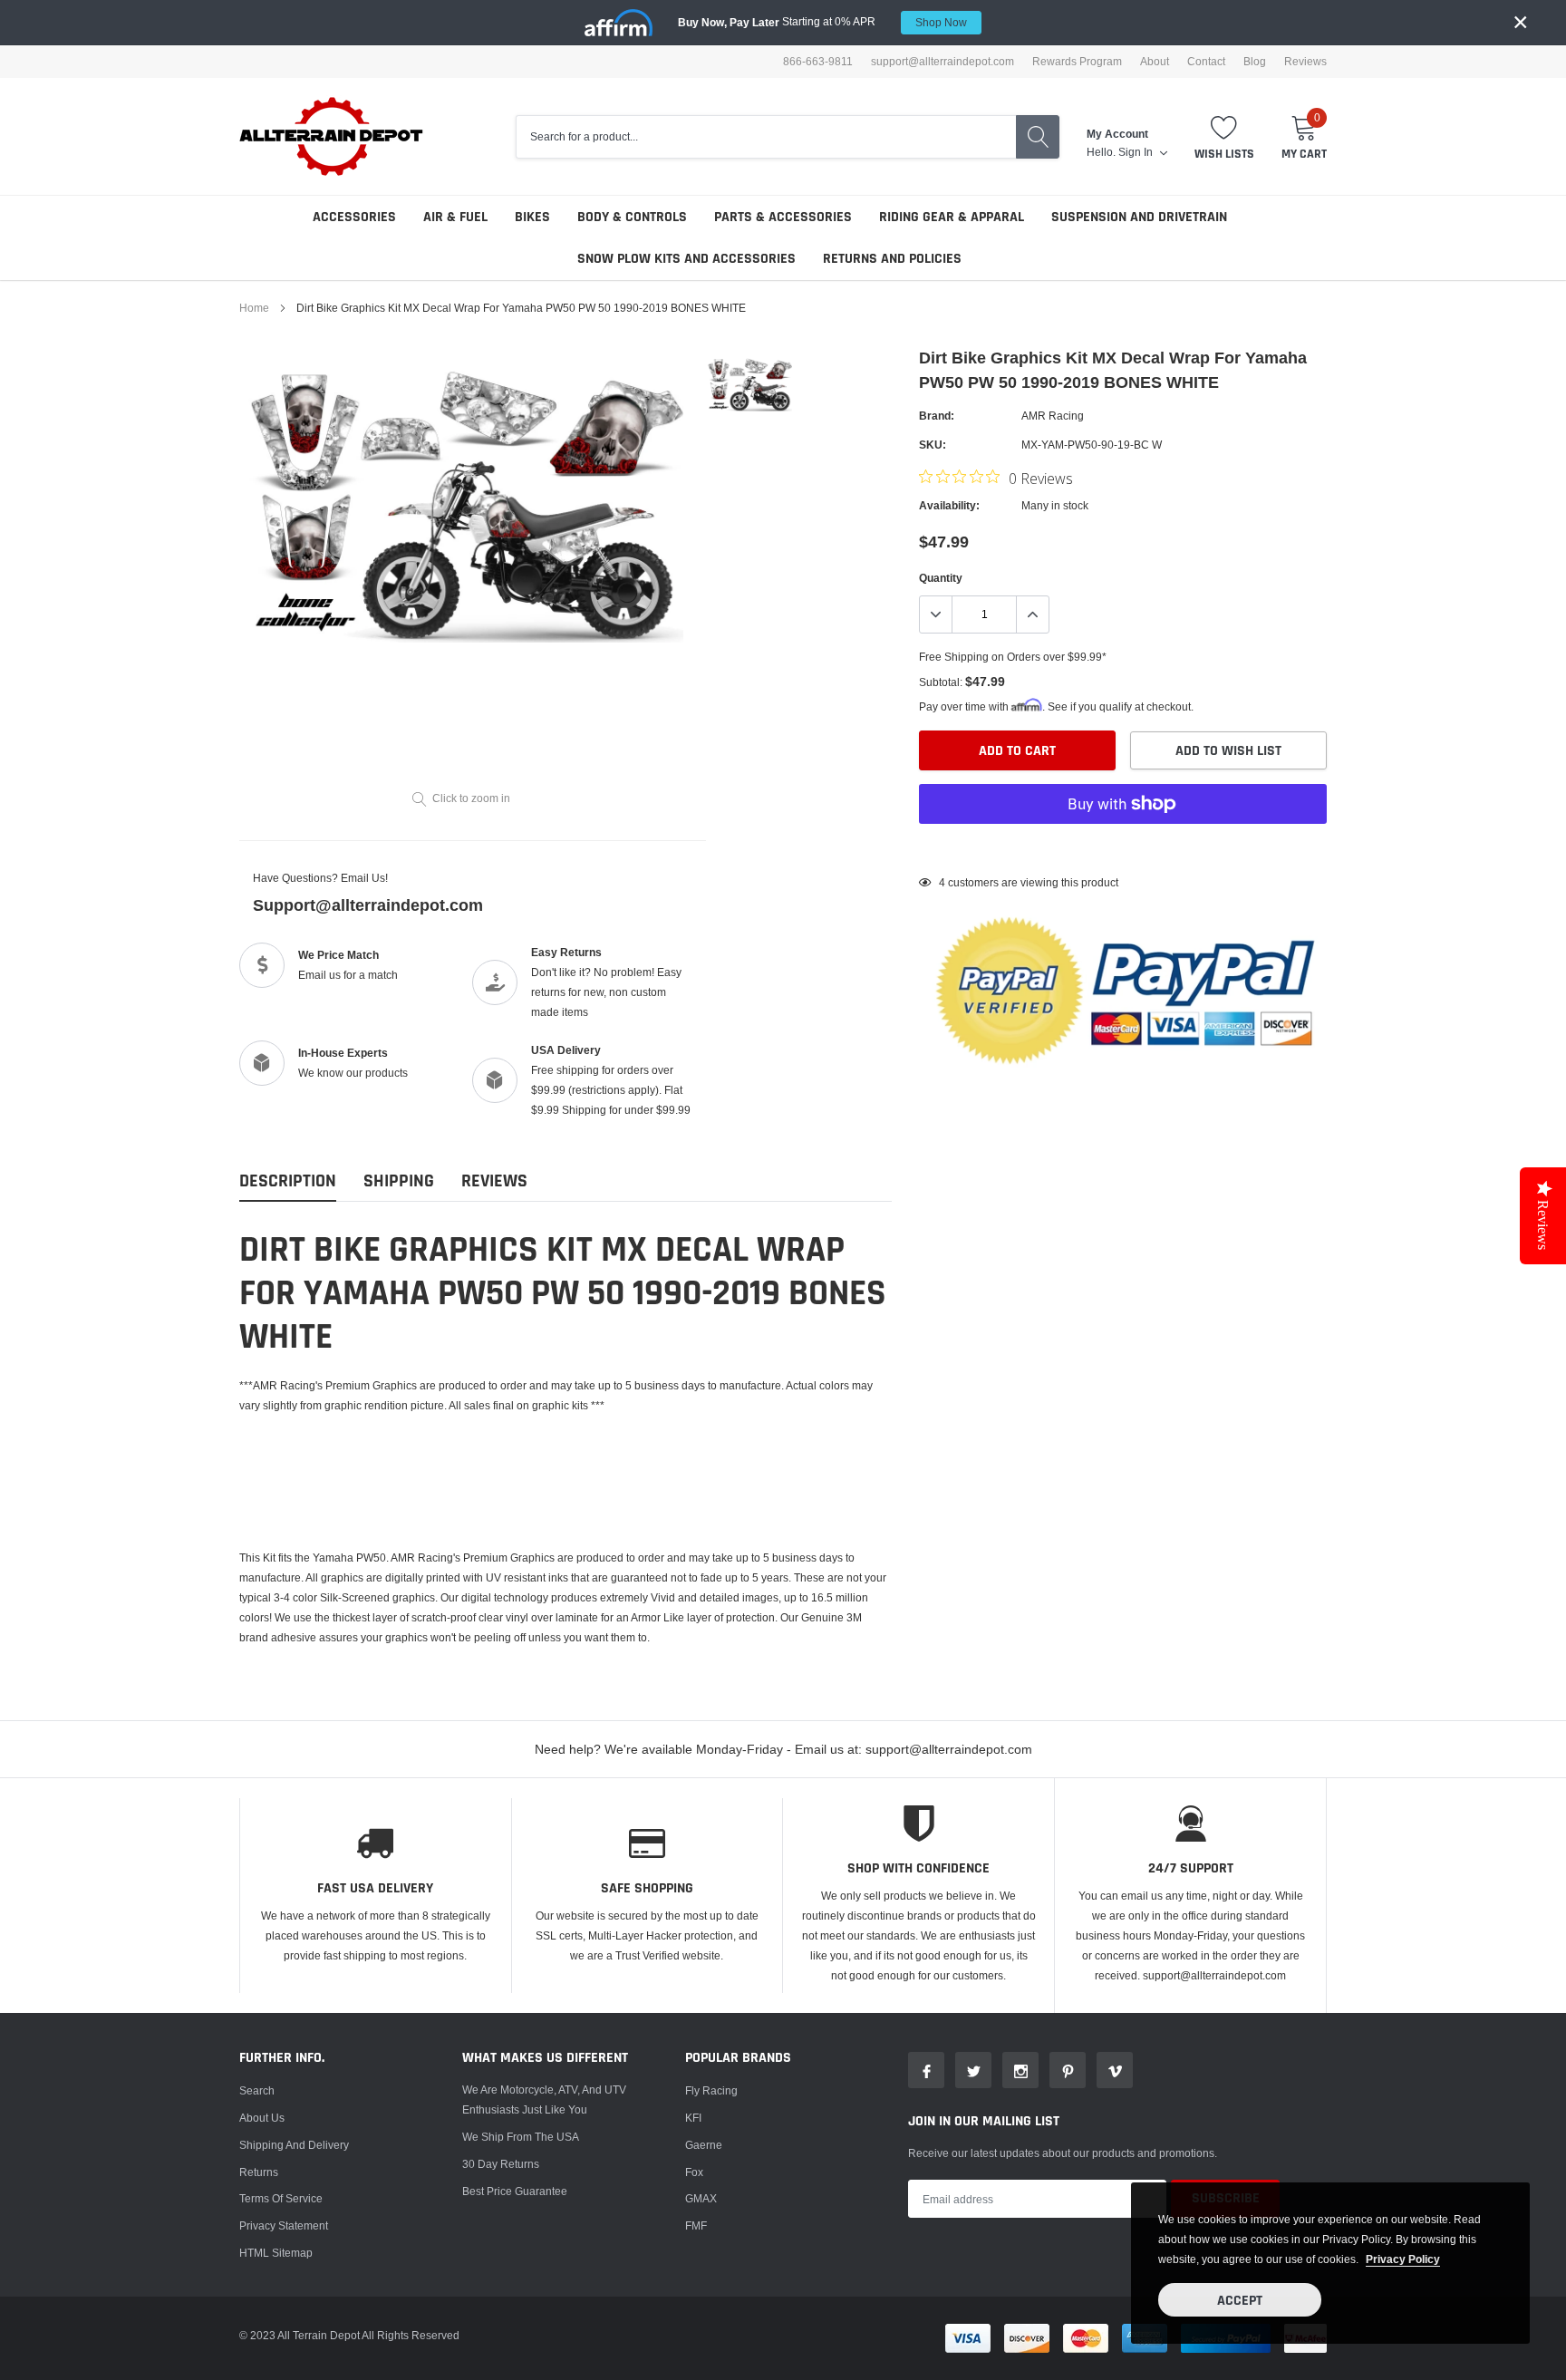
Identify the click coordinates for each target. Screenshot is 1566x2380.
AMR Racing (1053, 416)
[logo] (332, 136)
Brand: (937, 416)
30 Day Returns (501, 2164)
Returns (259, 2172)
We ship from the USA (521, 2137)
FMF (696, 2225)
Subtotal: (941, 682)
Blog (1255, 62)
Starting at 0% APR (822, 22)
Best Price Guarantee (515, 2191)
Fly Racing (711, 2090)
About (1155, 62)
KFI (693, 2118)
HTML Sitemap (276, 2253)
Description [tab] (288, 1181)
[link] (749, 383)
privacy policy (1403, 2259)
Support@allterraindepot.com (368, 905)
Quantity (941, 578)
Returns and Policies (892, 259)
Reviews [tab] (494, 1181)
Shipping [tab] (399, 1181)
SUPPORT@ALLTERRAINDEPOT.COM (942, 62)
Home (254, 308)
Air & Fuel (455, 217)
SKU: (933, 445)
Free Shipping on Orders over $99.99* (1013, 657)
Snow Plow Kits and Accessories (686, 259)
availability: (949, 505)
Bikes (532, 217)
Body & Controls (632, 217)
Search (257, 2090)
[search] (1038, 137)
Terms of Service (281, 2198)
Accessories (354, 217)
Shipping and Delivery (294, 2145)
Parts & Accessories (783, 217)
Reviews (1305, 62)
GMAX (701, 2198)
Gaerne (704, 2145)
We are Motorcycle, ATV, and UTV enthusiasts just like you (544, 2099)
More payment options (1123, 848)
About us (262, 2118)
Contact (1206, 62)
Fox (694, 2172)
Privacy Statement (284, 2225)
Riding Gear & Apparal (952, 217)
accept (1240, 2301)
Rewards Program (1077, 62)
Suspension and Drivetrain (1139, 217)
